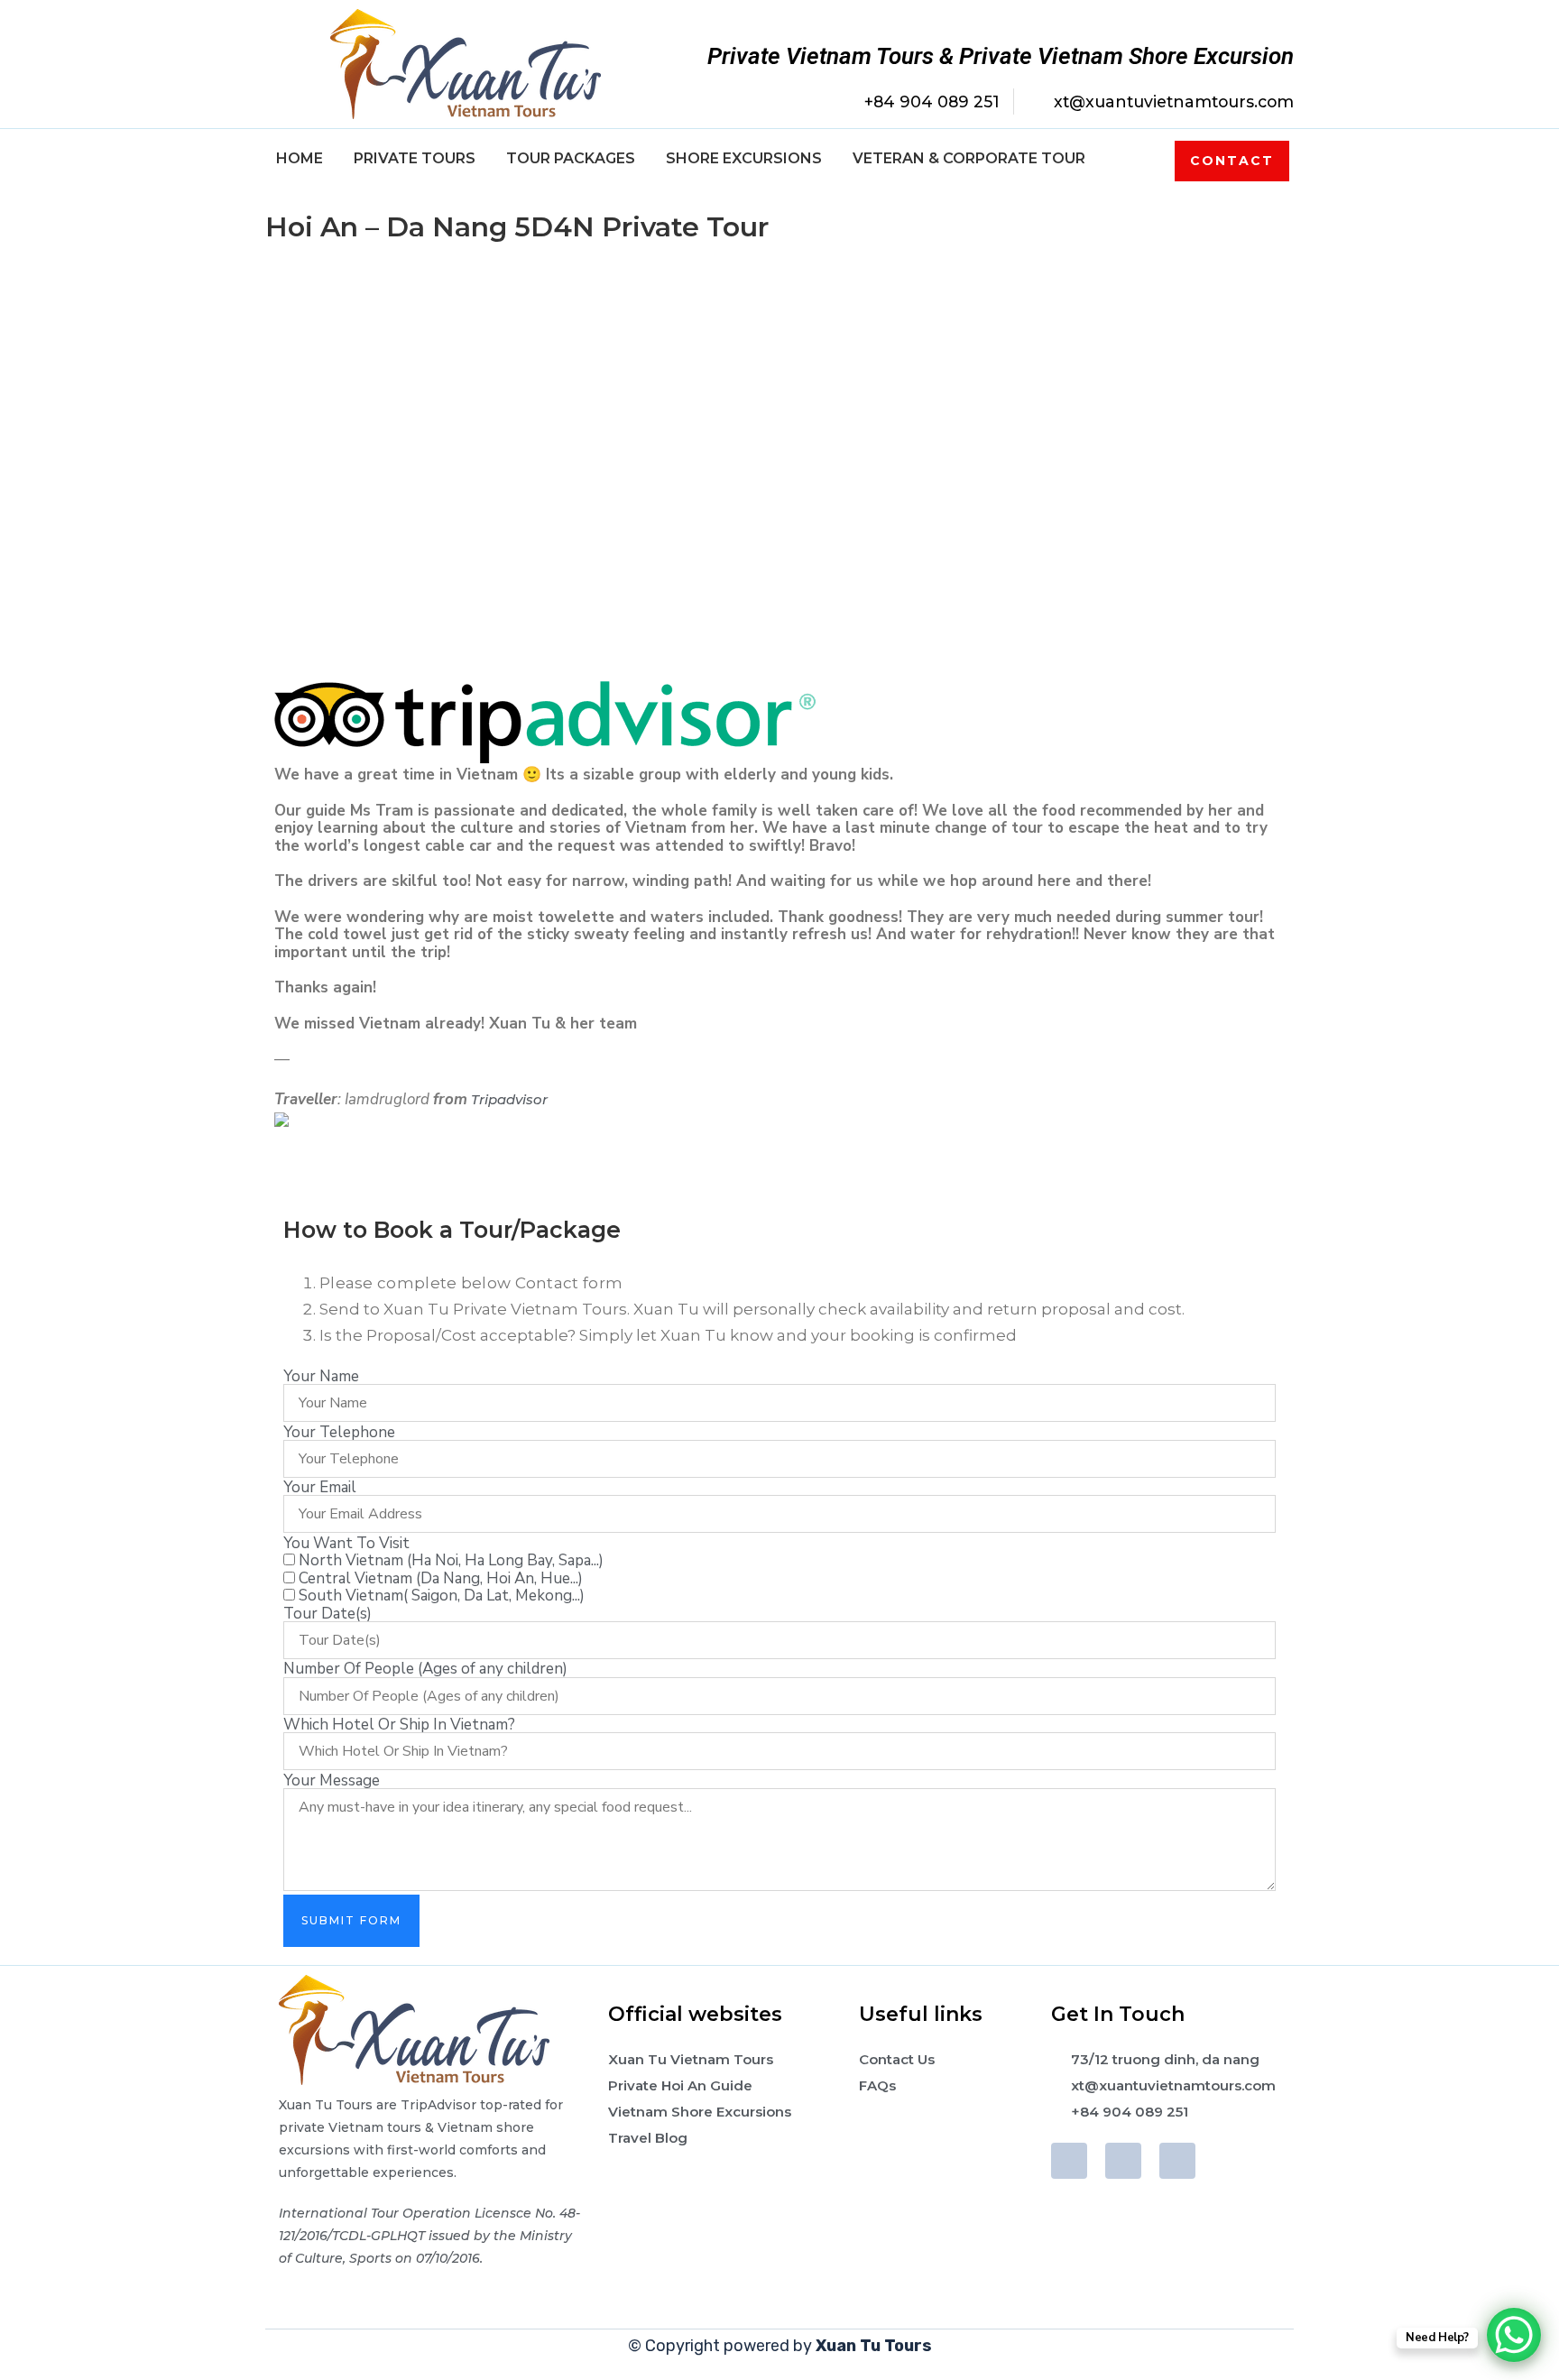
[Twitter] (1123, 2161)
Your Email (320, 1487)
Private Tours (415, 158)
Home (300, 158)
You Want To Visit (346, 1543)
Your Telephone (339, 1432)
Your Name (321, 1376)
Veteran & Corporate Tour (969, 158)
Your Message (332, 1780)
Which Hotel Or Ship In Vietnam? (399, 1725)
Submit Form (351, 1920)
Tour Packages (571, 158)
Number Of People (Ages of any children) (425, 1669)
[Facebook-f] (1069, 2161)
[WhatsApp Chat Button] (1514, 2335)
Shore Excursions (744, 158)
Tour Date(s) (327, 1614)
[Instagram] (1177, 2161)
